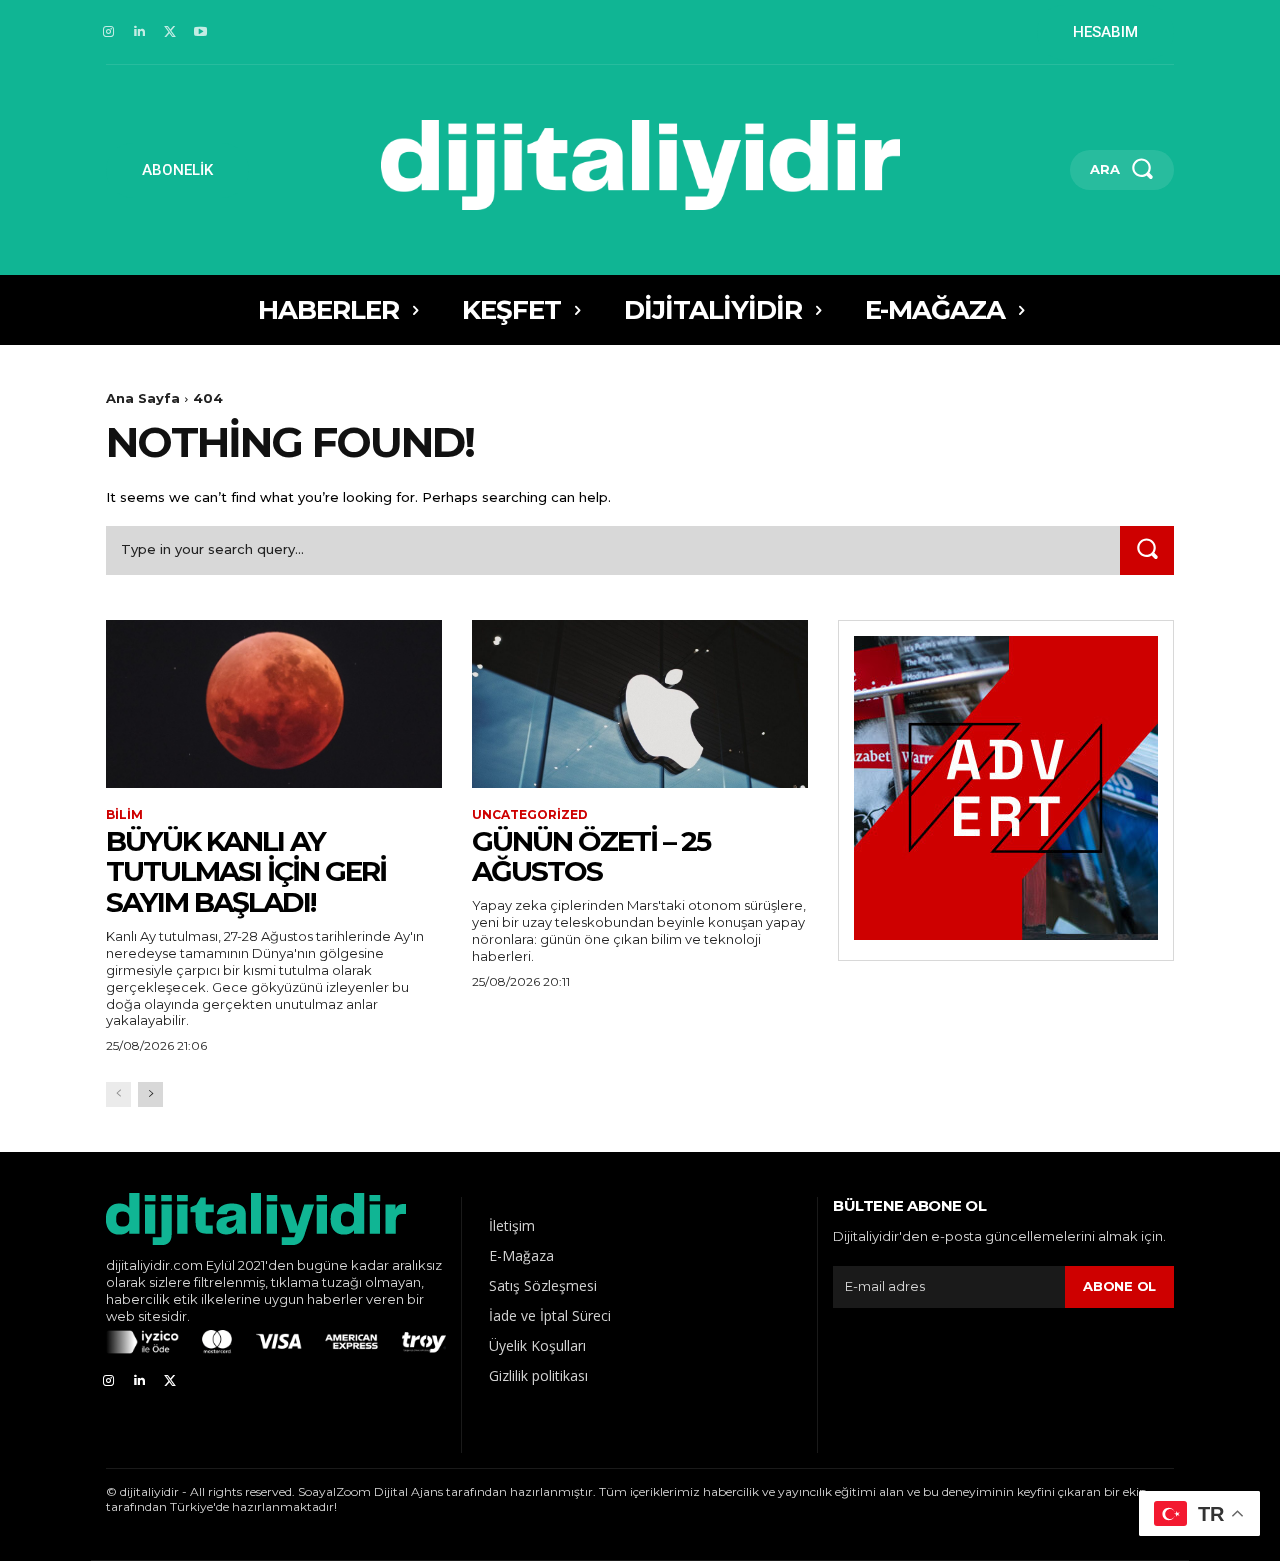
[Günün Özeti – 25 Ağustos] (640, 704)
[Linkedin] (139, 32)
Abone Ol (1119, 1286)
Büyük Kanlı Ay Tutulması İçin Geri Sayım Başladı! (246, 872)
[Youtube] (200, 32)
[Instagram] (108, 32)
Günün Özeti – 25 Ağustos (591, 856)
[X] (170, 32)
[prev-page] (118, 1094)
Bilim (124, 815)
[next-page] (150, 1094)
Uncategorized (530, 815)
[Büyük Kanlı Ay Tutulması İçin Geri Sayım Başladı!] (274, 704)
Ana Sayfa (143, 398)
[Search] (1147, 550)
